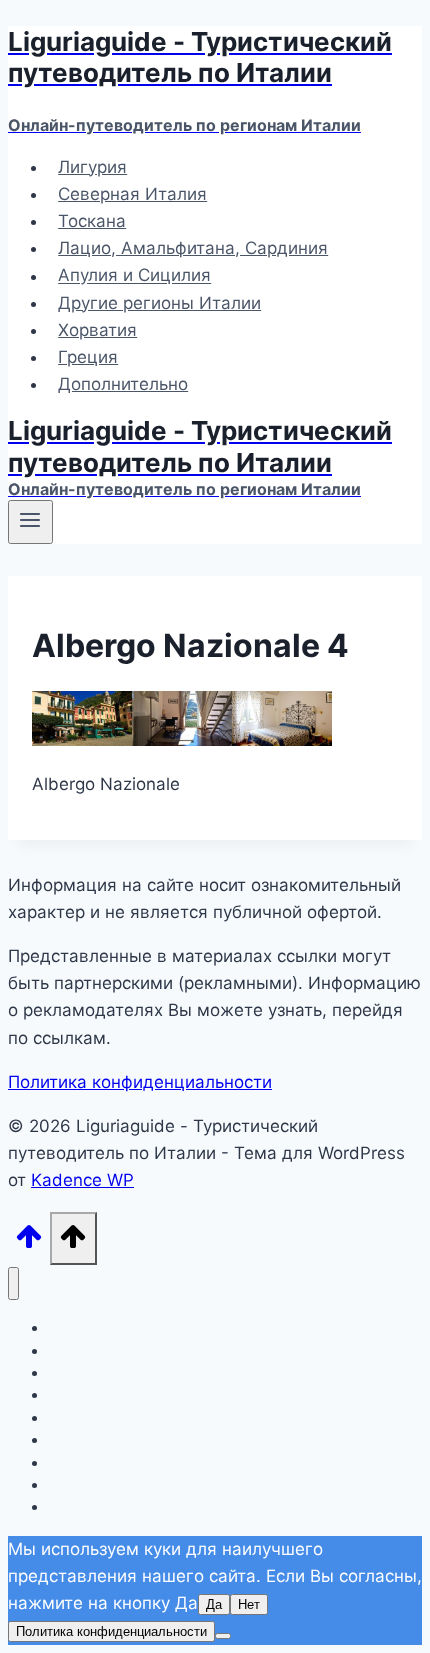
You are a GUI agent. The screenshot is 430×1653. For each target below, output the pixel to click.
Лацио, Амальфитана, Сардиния (193, 248)
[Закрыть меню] (13, 1283)
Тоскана (92, 221)
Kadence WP (82, 1180)
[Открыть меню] (30, 522)
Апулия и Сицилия (134, 276)
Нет (249, 1604)
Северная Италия (132, 194)
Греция (88, 357)
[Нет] (223, 1636)
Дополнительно (123, 384)
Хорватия (97, 330)
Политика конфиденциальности (140, 1082)
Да (214, 1604)
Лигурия (92, 167)
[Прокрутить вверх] (29, 1242)
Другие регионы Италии (159, 303)
